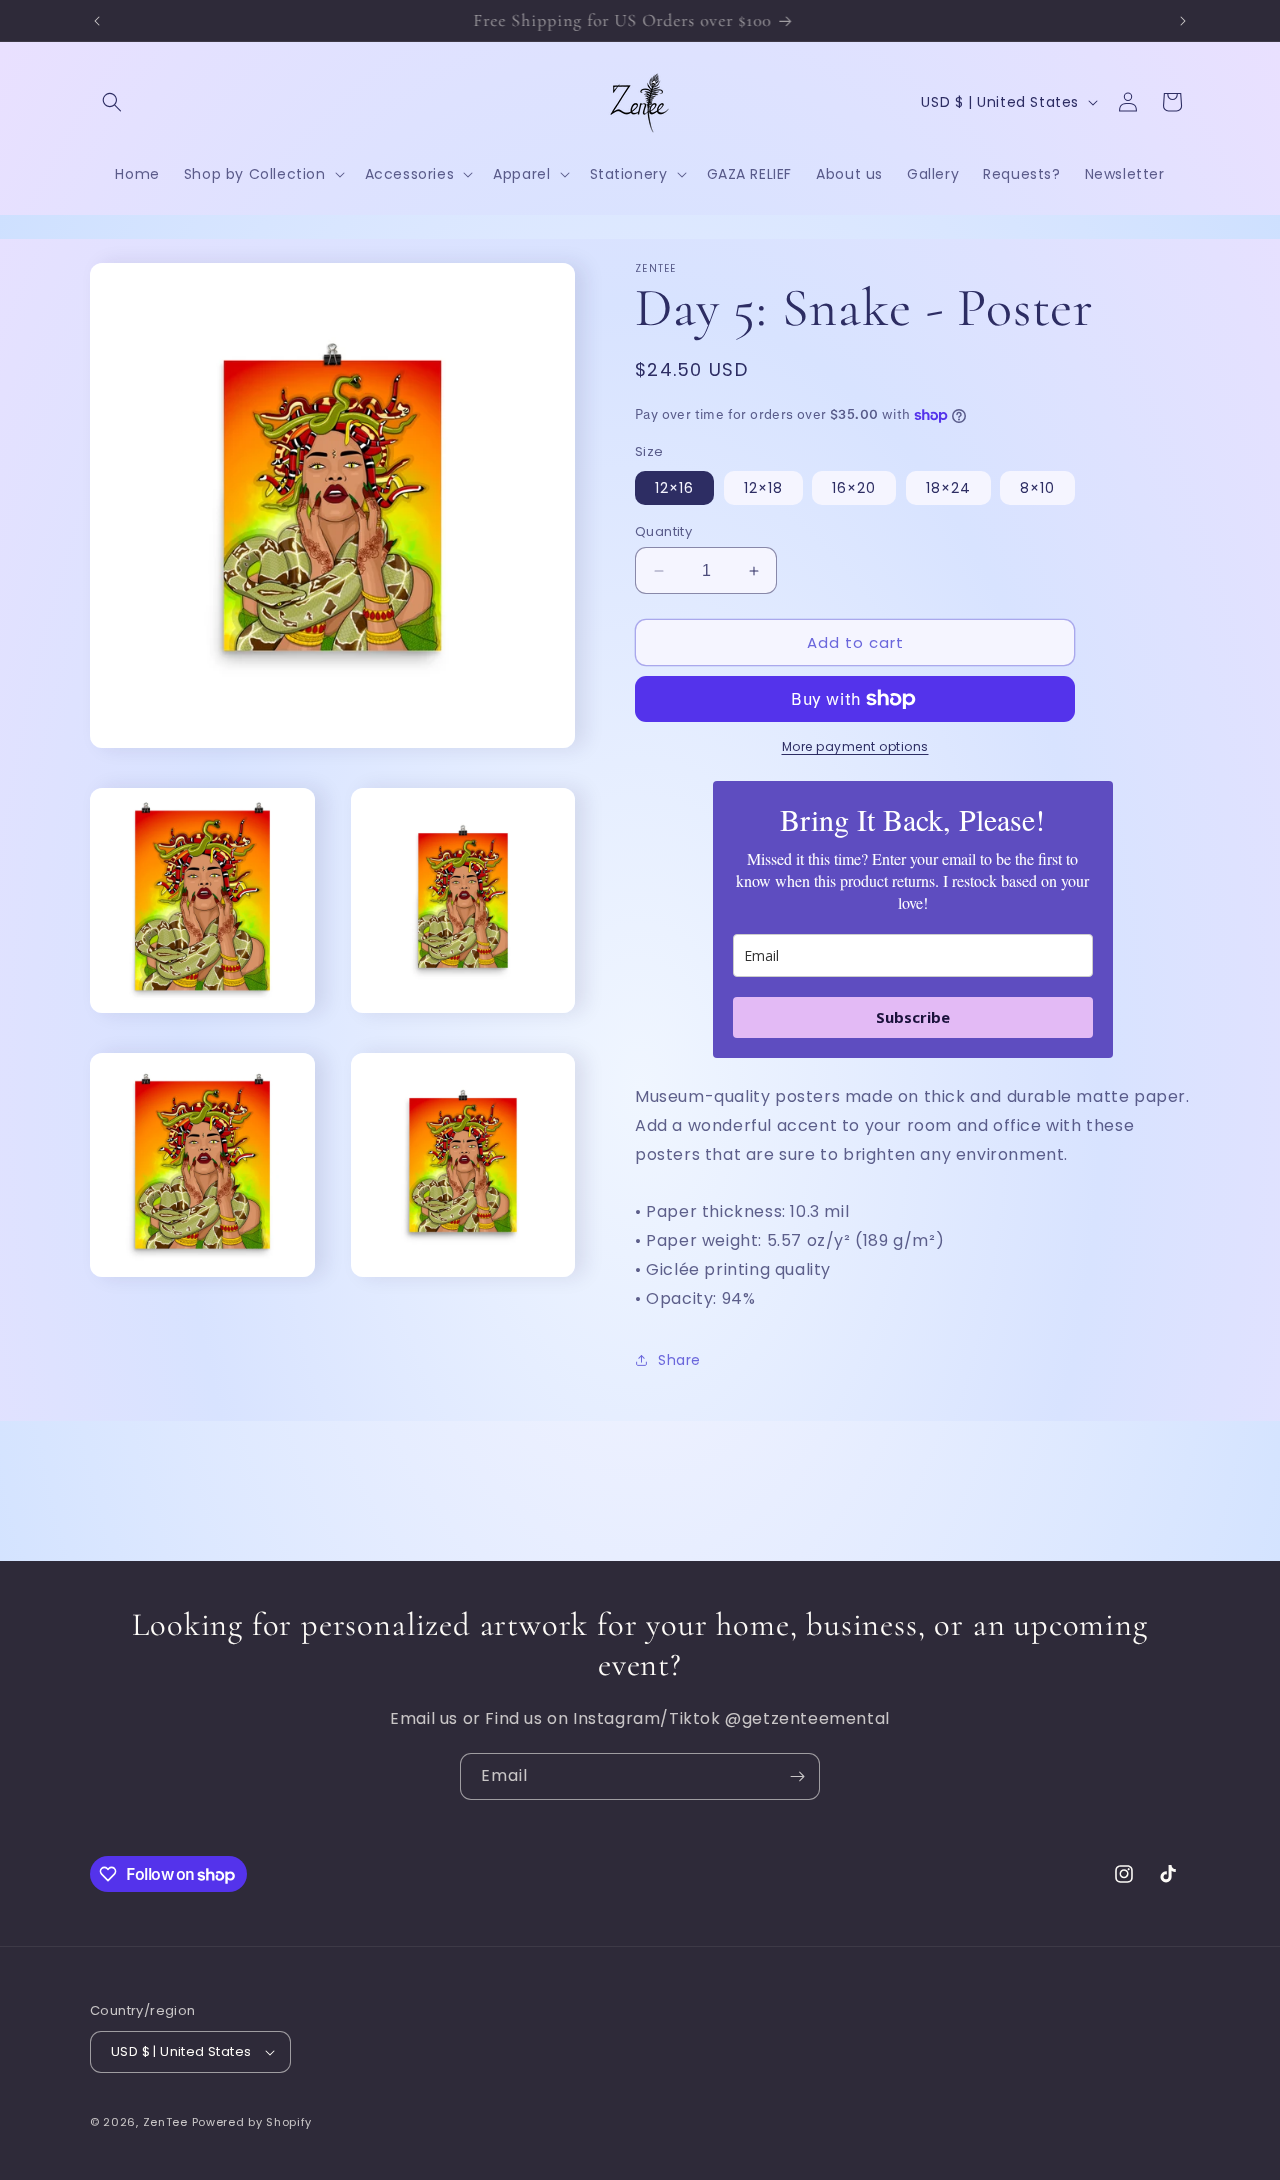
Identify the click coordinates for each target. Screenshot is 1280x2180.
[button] (112, 102)
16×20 (854, 488)
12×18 (763, 488)
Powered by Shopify (252, 2122)
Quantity (663, 531)
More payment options (855, 746)
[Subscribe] (797, 1776)
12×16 (674, 488)
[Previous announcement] (97, 21)
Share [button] (679, 1360)
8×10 (1037, 488)
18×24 (948, 488)
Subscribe (913, 1017)
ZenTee (165, 2122)
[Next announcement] (1183, 21)
